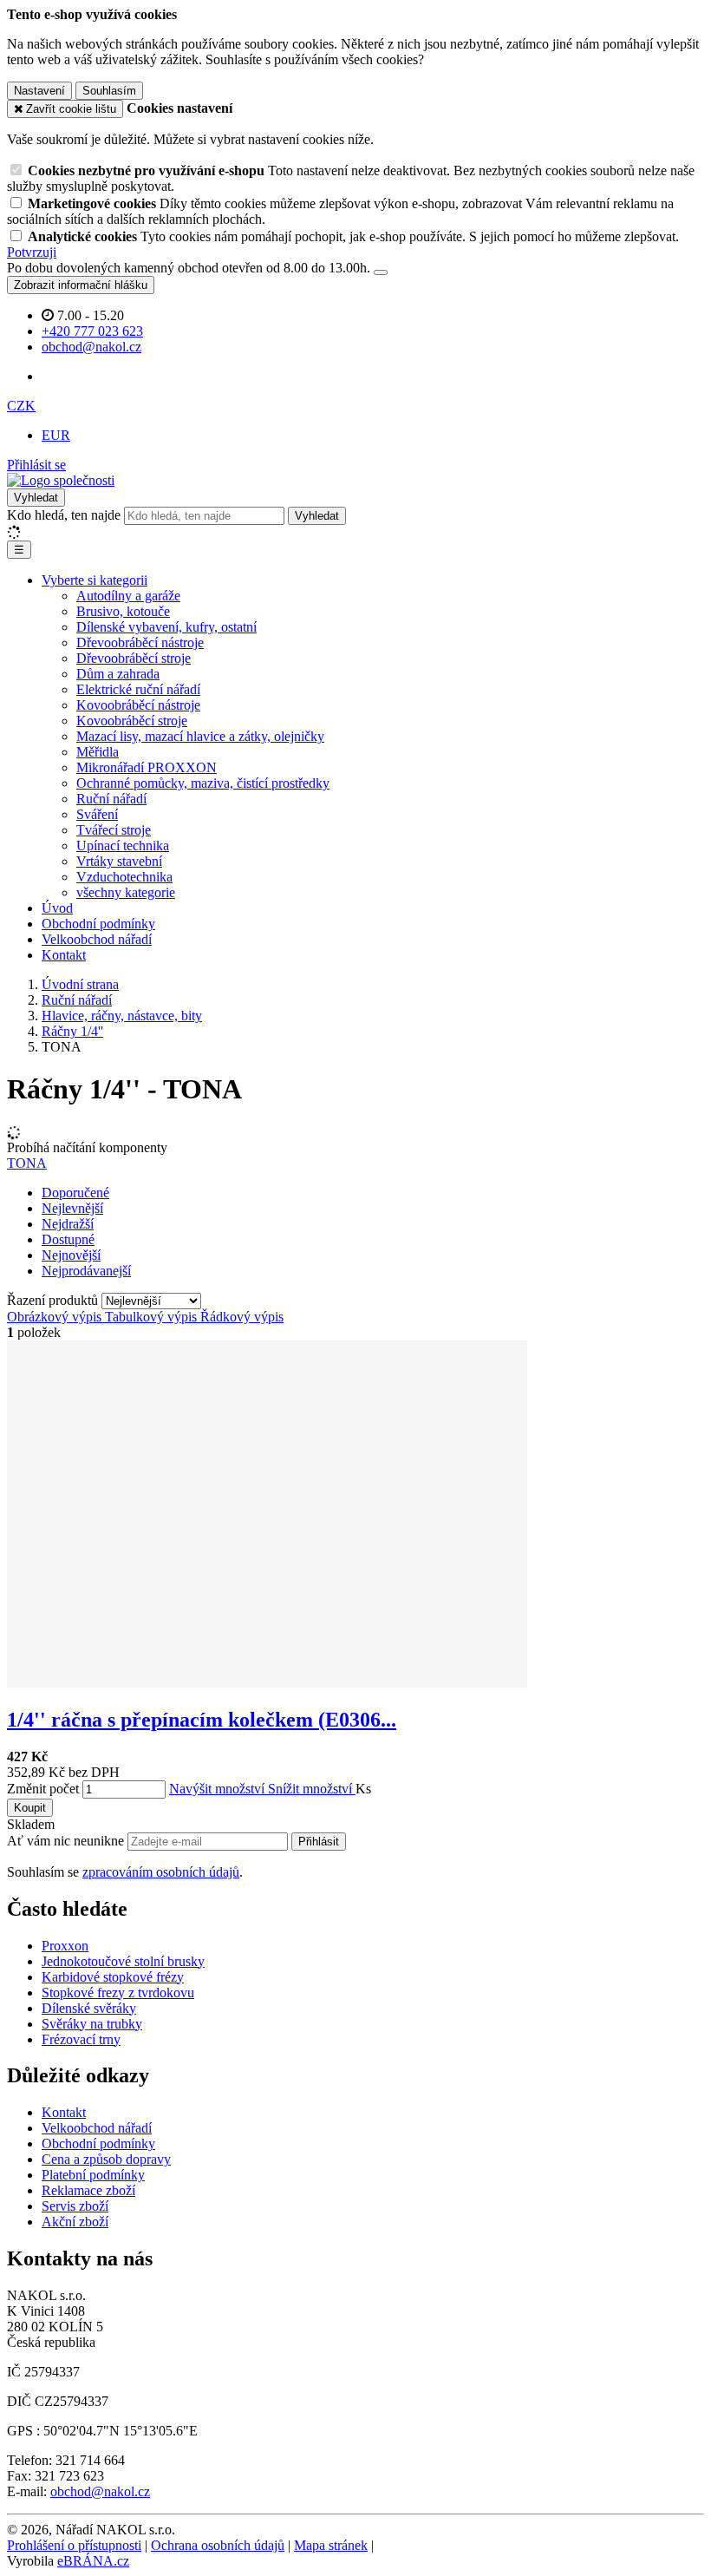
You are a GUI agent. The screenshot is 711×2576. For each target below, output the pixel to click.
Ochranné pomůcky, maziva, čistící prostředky (203, 783)
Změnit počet (43, 1789)
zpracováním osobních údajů (161, 1872)
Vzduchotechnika (124, 877)
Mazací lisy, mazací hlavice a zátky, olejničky (200, 736)
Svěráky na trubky (92, 2024)
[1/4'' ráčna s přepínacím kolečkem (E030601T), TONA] (267, 1683)
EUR (56, 435)
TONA (27, 1163)
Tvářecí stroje (114, 830)
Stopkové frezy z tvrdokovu (118, 1993)
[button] (21, 406)
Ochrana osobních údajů (218, 2545)
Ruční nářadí (111, 799)
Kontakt (64, 955)
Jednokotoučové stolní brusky (123, 1961)
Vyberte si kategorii (95, 580)
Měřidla (98, 752)
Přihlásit (319, 1842)
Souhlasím (109, 91)
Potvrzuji (32, 252)
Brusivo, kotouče (123, 611)
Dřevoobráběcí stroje (134, 658)
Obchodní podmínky (98, 924)
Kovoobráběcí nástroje (138, 705)
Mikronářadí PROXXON (147, 767)
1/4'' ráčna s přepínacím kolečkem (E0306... (202, 1720)
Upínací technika (123, 846)
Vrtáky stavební (119, 861)
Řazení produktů (54, 1300)
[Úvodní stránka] (61, 480)
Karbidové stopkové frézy (113, 1977)
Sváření (97, 814)
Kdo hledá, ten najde (64, 515)
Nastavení (39, 91)
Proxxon (65, 1946)
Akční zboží (75, 2222)
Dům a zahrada (118, 674)
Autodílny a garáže (128, 596)
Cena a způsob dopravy (106, 2159)
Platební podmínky (93, 2175)
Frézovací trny (81, 2039)
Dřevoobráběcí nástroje (140, 642)
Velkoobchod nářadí (97, 939)
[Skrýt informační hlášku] (381, 272)
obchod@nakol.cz (100, 2491)
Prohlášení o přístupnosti (74, 2545)
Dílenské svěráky (89, 2008)
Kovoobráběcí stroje (132, 721)
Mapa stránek (331, 2545)
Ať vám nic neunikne (67, 1841)
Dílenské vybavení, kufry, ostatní (166, 627)
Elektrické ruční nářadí (138, 689)
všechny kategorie (126, 892)
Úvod (57, 908)
